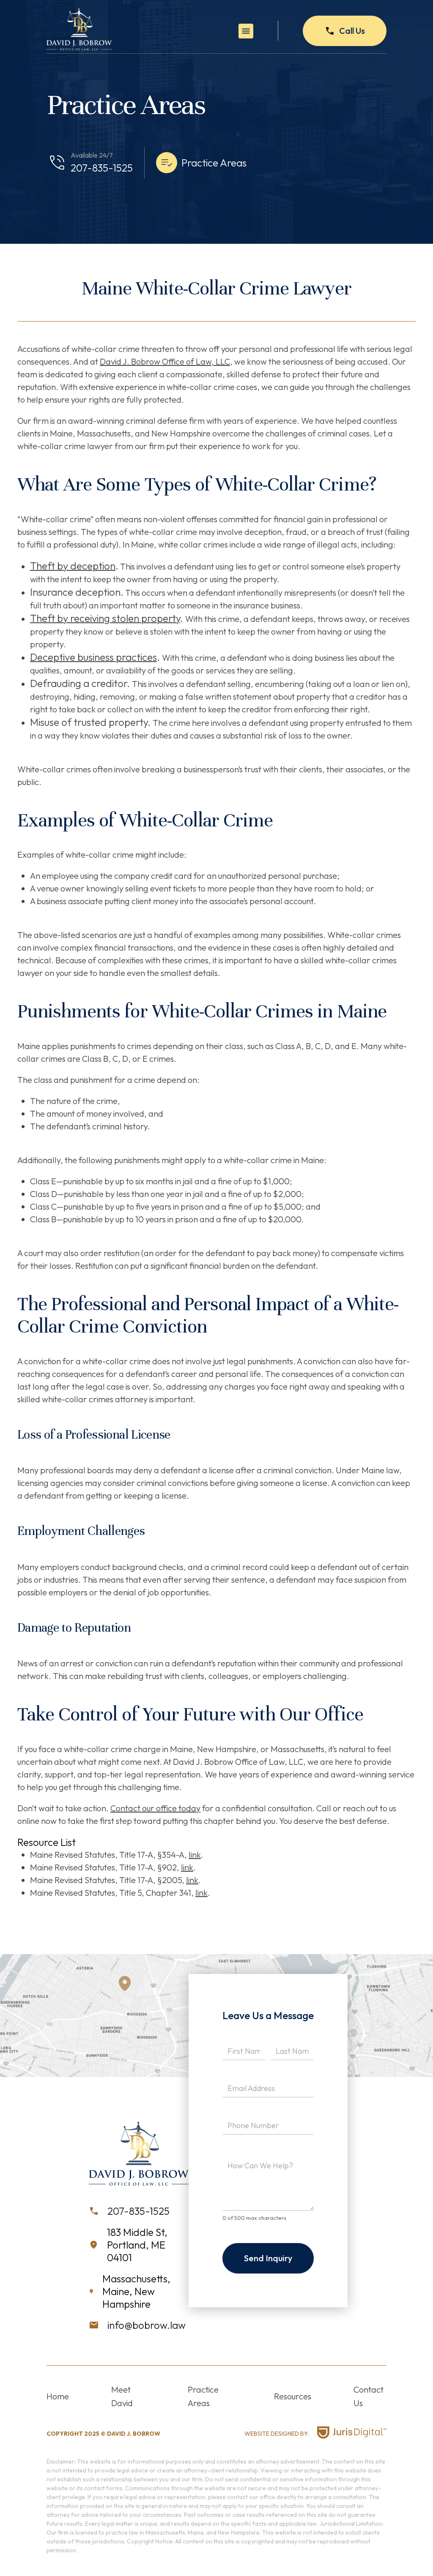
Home (58, 2396)
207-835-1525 (102, 168)
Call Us (352, 31)
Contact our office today (155, 1808)
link (195, 1855)
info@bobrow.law (147, 2325)
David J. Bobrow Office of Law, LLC (165, 361)
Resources (293, 2396)
